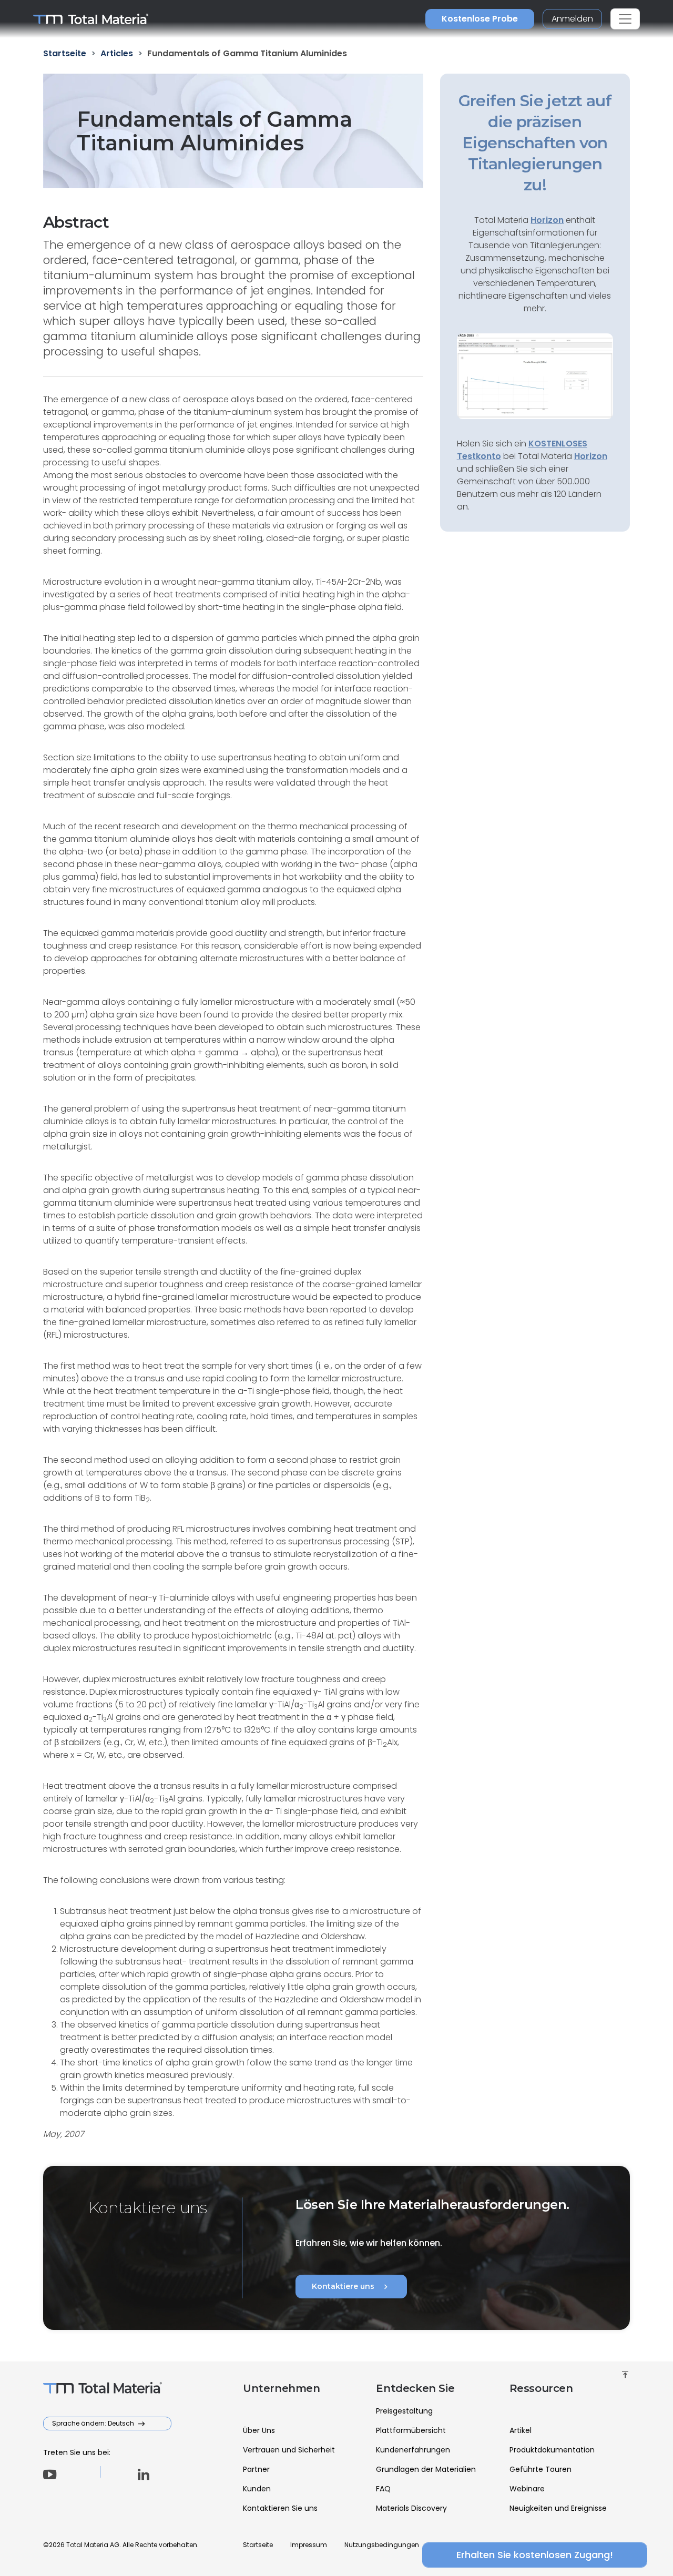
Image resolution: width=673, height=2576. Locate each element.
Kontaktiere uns (351, 2287)
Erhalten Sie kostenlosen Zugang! (535, 2555)
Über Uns (259, 2430)
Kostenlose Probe (480, 19)
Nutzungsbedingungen (382, 2545)
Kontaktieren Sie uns (280, 2508)
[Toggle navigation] (625, 19)
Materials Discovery (411, 2508)
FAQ (383, 2489)
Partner (256, 2469)
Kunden (257, 2489)
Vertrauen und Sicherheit (289, 2450)
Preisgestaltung (404, 2411)
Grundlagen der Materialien (426, 2469)
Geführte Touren (541, 2469)
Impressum (309, 2545)
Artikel (521, 2430)
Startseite (258, 2545)
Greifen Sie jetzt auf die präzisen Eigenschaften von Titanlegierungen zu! (535, 143)
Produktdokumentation (552, 2450)
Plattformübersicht (411, 2430)
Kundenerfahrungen (413, 2450)
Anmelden (572, 19)
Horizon (591, 456)
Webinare (527, 2489)
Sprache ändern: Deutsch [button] (94, 2423)
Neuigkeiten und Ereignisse (558, 2508)
